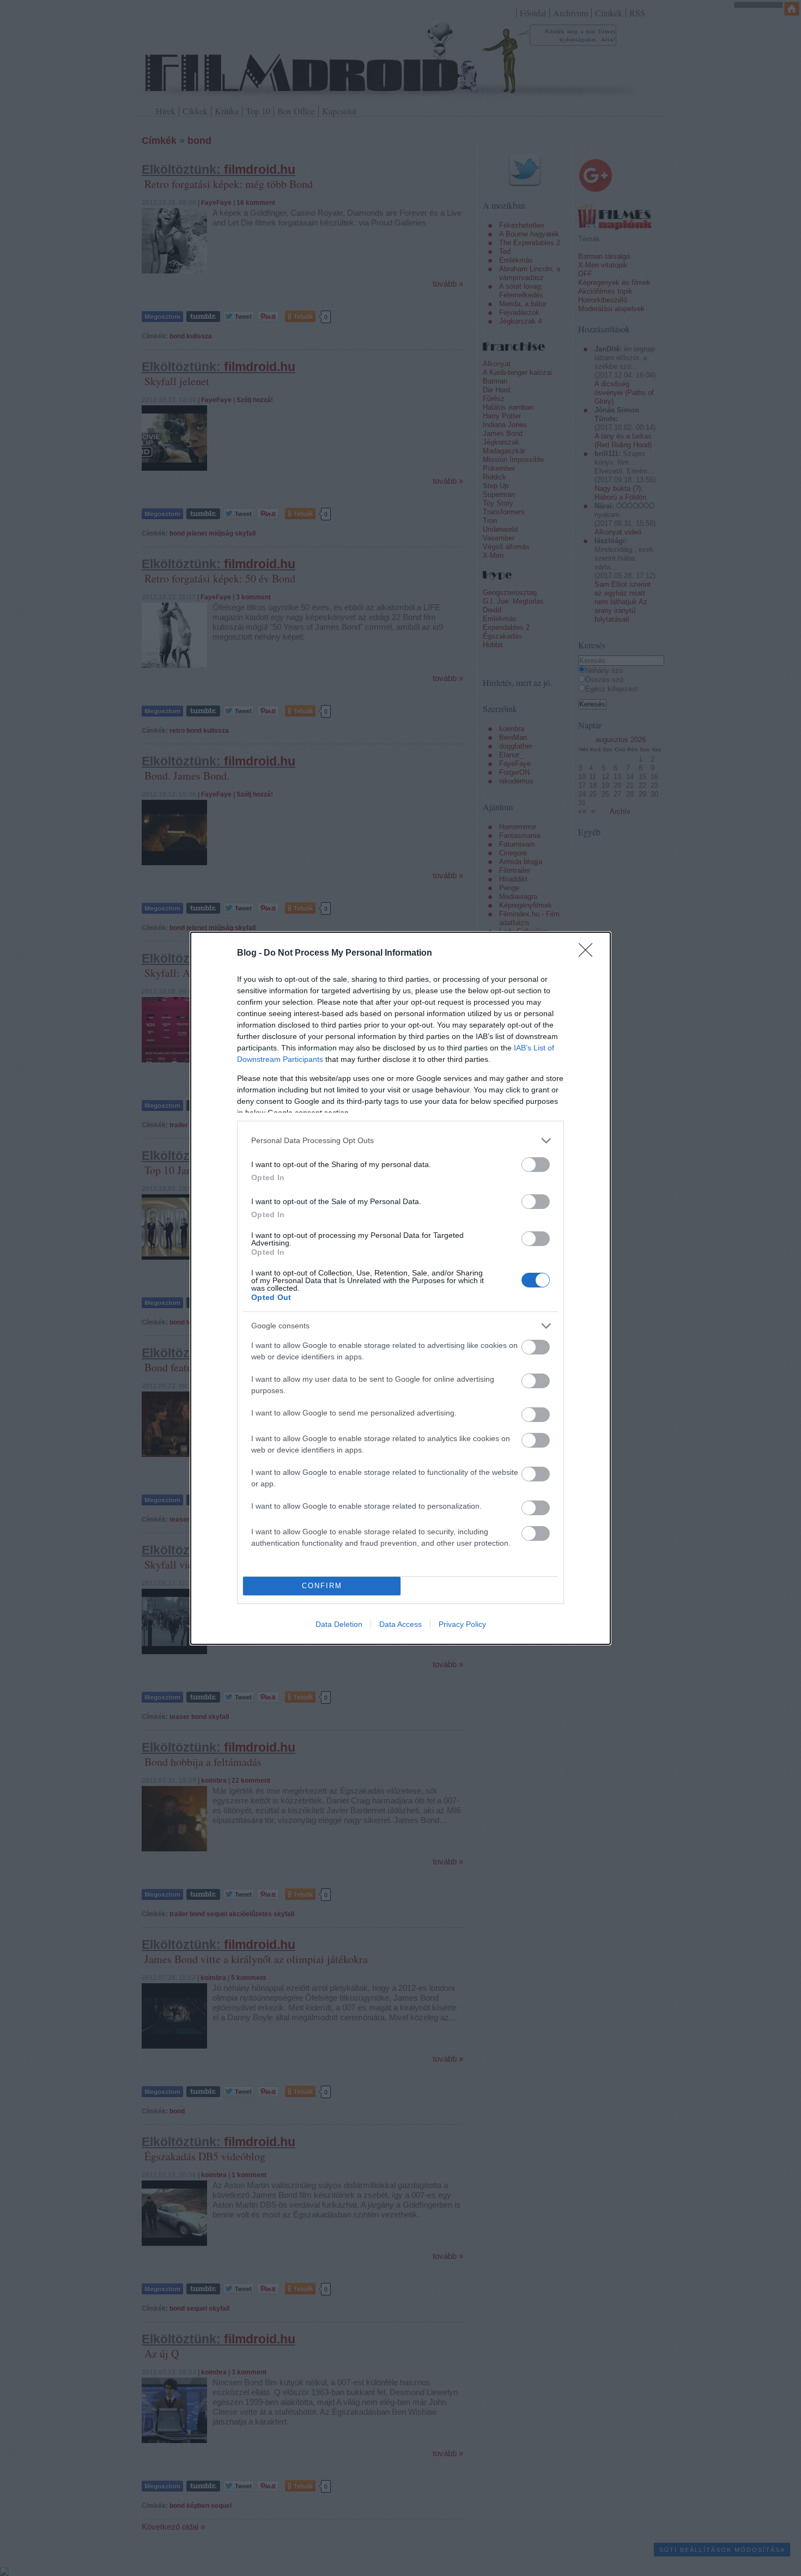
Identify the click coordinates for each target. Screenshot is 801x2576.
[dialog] (400, 1288)
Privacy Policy (462, 1624)
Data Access (400, 1624)
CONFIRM (322, 1586)
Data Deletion (339, 1624)
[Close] (589, 953)
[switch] (536, 1165)
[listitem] (400, 1141)
